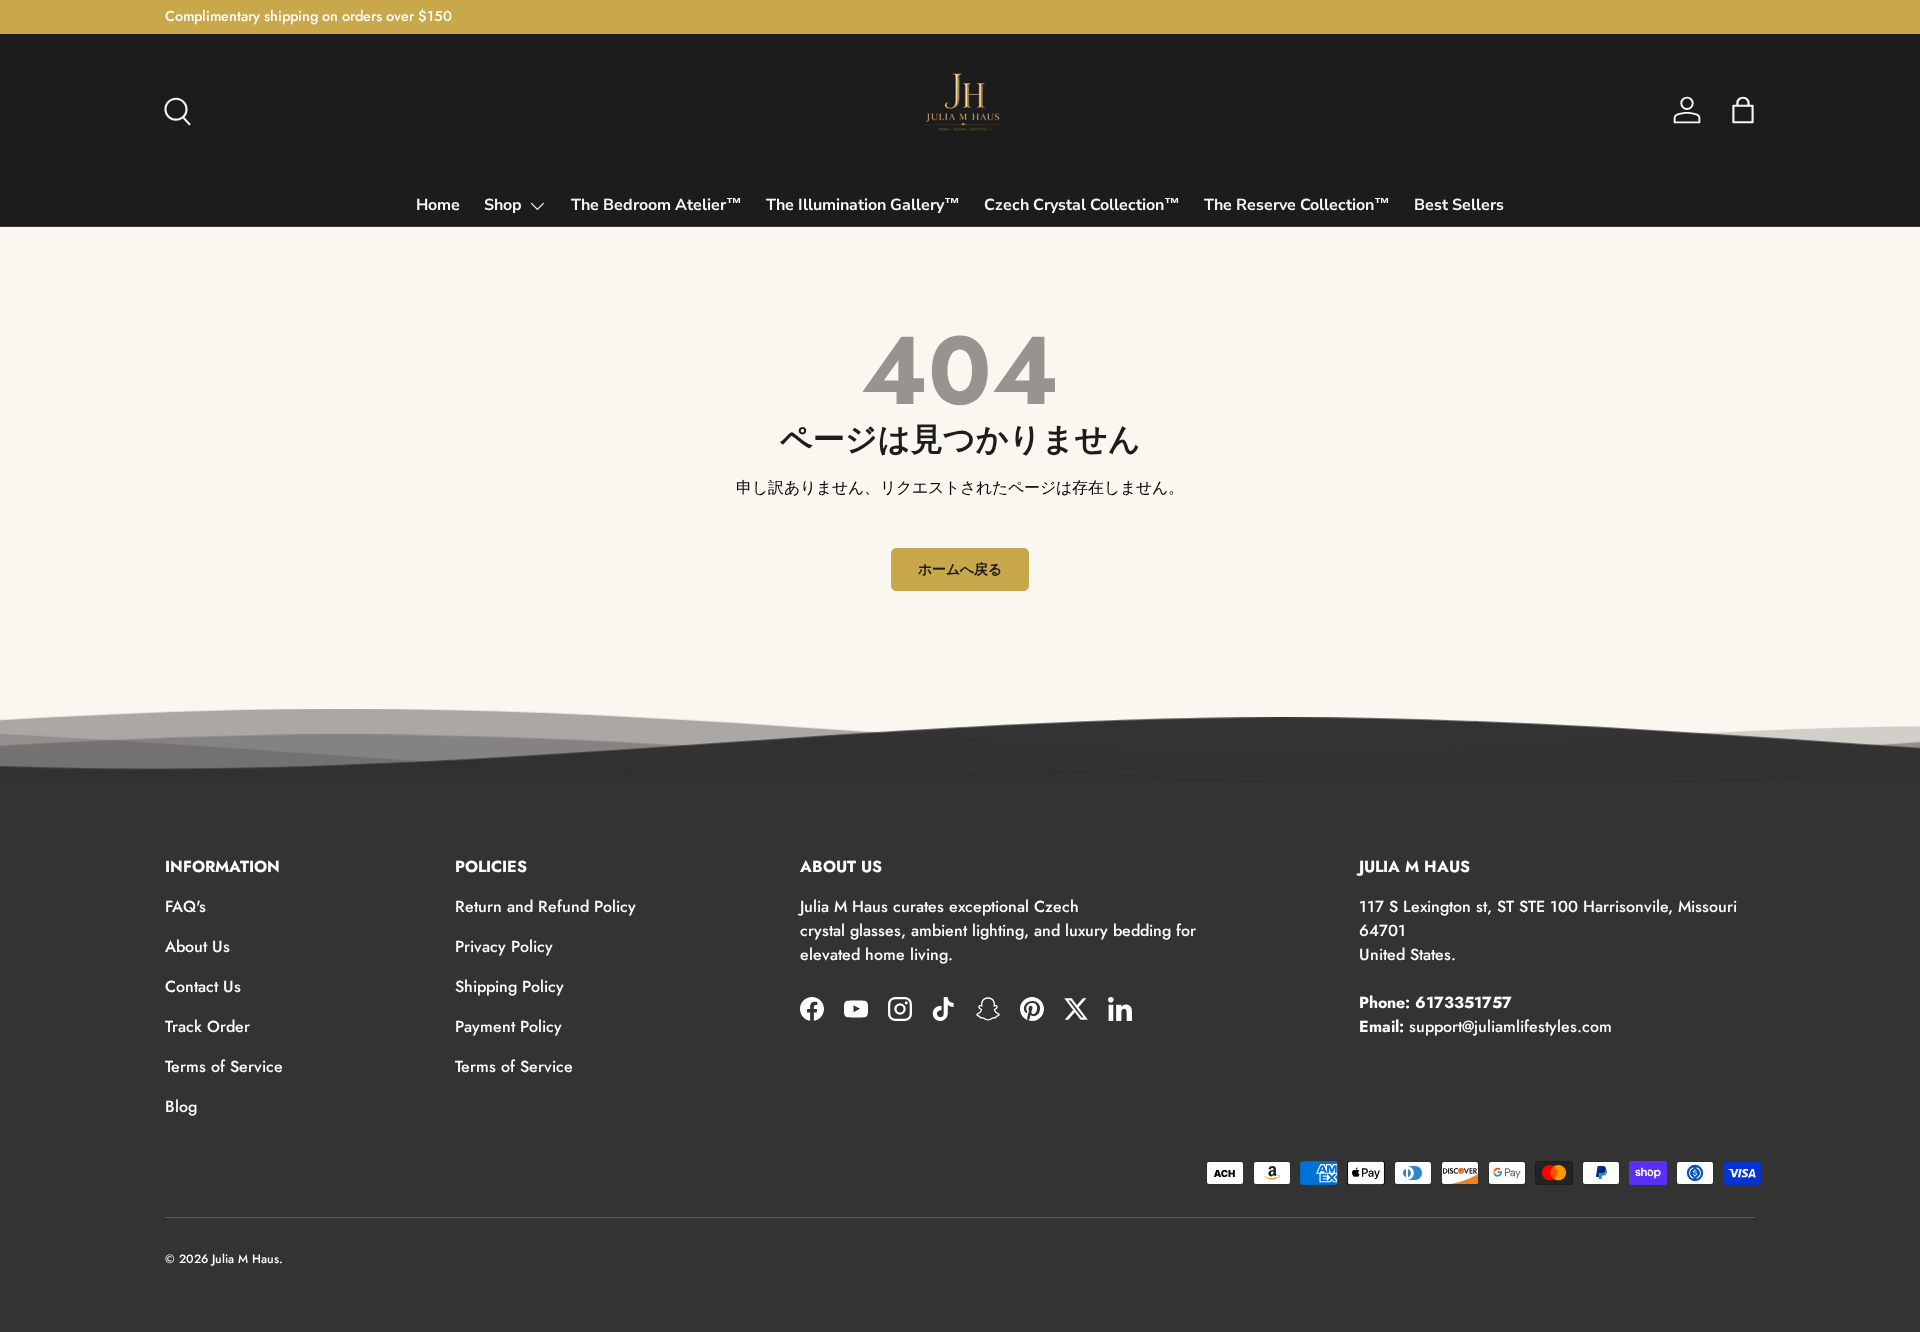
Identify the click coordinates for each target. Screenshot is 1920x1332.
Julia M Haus (245, 1259)
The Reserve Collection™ (1297, 205)
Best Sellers (1459, 205)
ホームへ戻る (960, 569)
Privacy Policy (504, 946)
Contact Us (203, 986)
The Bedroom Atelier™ (656, 205)
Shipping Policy (509, 986)
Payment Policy (508, 1026)
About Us (197, 946)
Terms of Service (224, 1066)
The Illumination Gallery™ (863, 205)
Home (438, 205)
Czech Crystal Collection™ (1082, 205)
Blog (181, 1106)
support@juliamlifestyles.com (1510, 1026)
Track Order (207, 1026)
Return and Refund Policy (545, 906)
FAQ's (185, 906)
